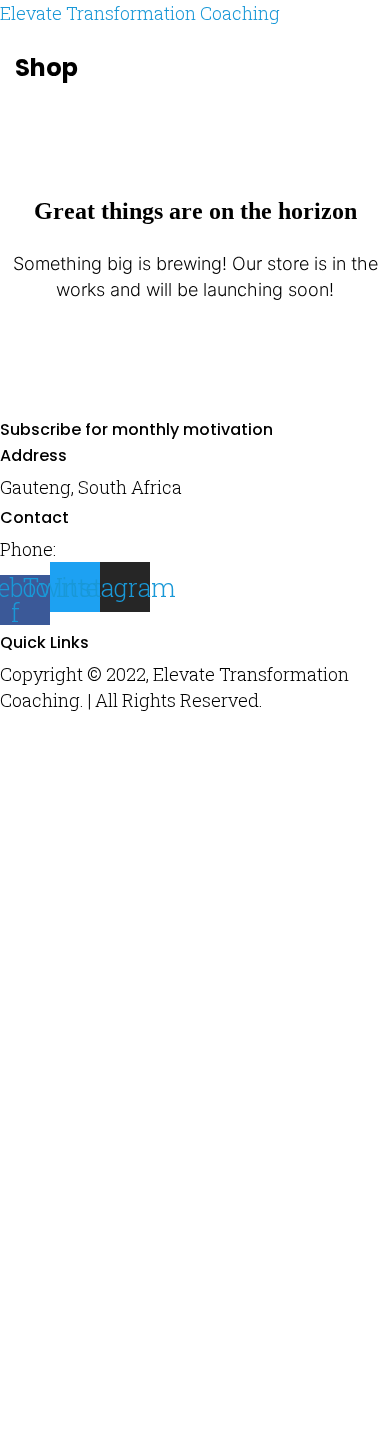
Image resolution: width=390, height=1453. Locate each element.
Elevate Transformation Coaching (140, 13)
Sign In (207, 1414)
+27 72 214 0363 (125, 549)
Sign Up (143, 1414)
